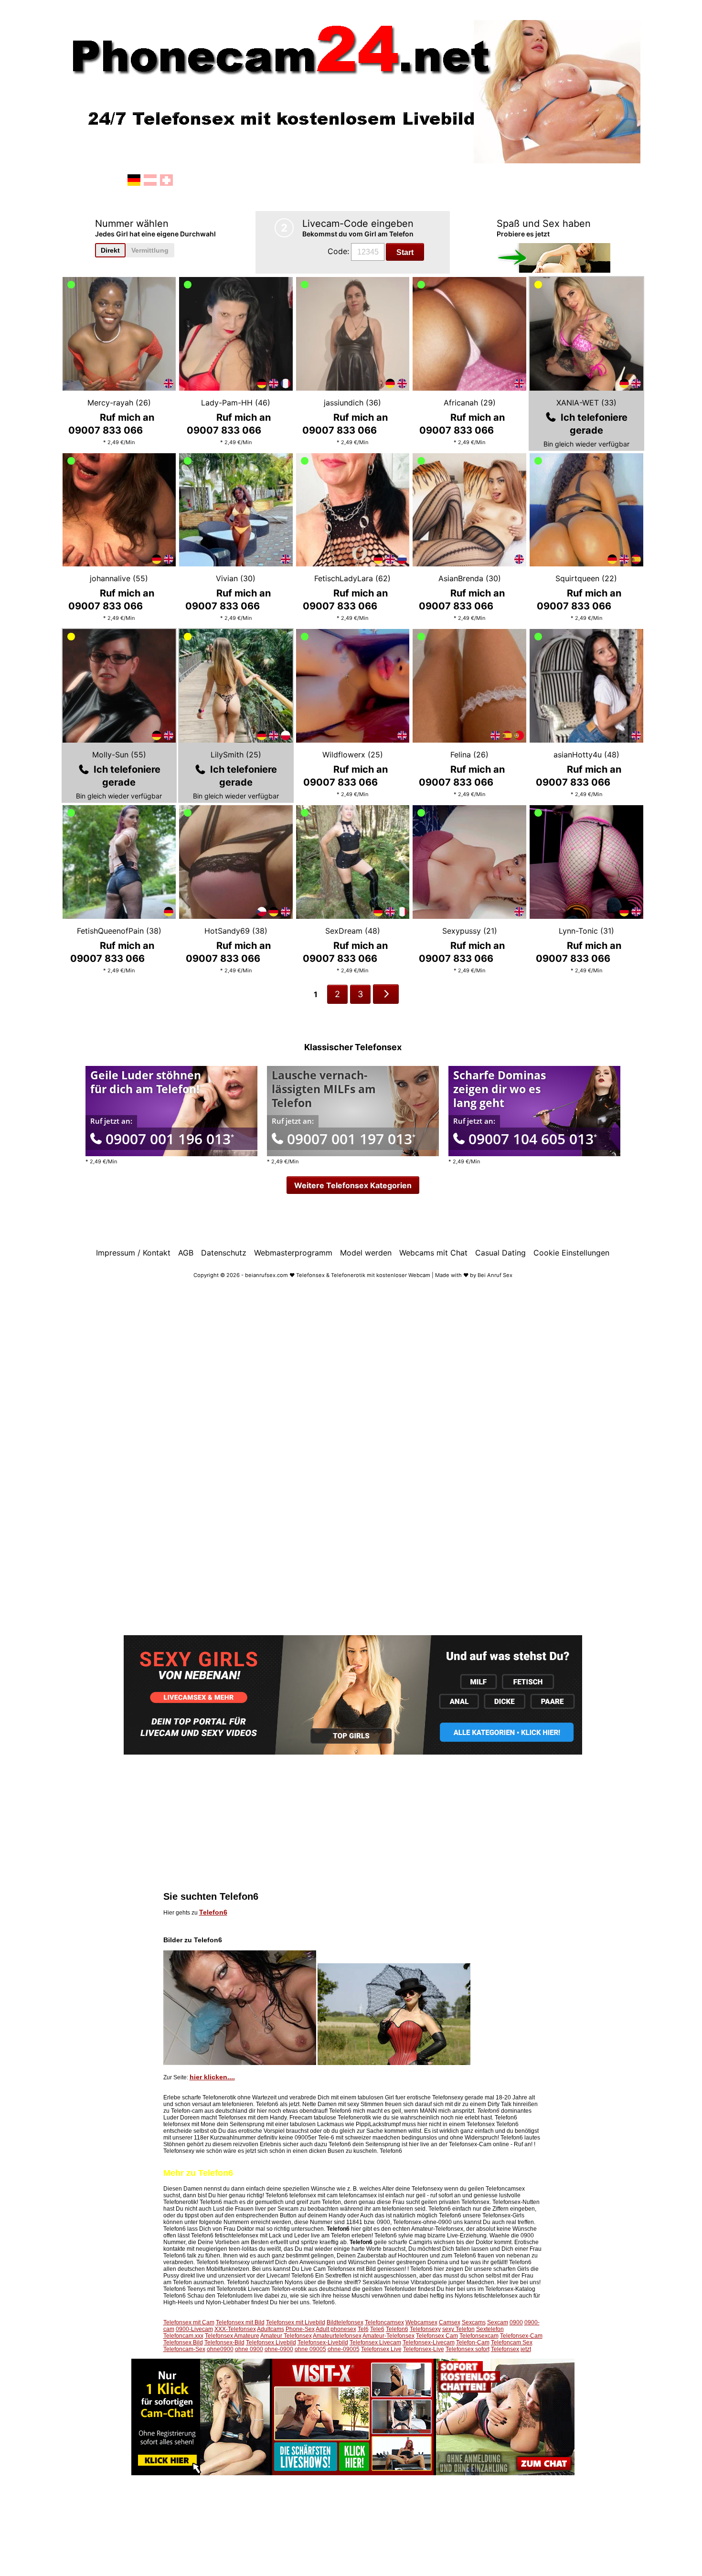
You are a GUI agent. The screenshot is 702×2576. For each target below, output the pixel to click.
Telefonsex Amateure (232, 2336)
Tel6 (363, 2329)
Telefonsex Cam (437, 2336)
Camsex (450, 2322)
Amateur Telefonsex (286, 2336)
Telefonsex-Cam (521, 2336)
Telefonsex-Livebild (323, 2342)
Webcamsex (421, 2322)
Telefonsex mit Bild (240, 2322)
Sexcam (498, 2322)
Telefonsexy (425, 2329)
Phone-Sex (300, 2329)
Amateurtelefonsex (337, 2336)
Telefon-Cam (473, 2342)
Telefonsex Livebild (271, 2342)
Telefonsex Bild (183, 2342)
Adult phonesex (336, 2329)
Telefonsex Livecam (375, 2342)
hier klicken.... (212, 2077)
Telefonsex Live (381, 2349)
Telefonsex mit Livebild (296, 2322)
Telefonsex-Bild (224, 2342)
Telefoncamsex (384, 2322)
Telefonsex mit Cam (189, 2322)
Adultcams (271, 2329)
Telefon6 (213, 1912)
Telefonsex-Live (424, 2349)
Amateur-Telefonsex (388, 2336)
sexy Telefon (458, 2329)
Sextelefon (490, 2329)
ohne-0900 (279, 2349)
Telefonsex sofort (468, 2349)
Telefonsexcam (479, 2336)
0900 (516, 2322)
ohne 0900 (249, 2349)
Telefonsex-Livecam (429, 2342)
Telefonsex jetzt (511, 2349)
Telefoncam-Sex (184, 2349)
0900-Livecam (194, 2329)
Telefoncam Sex (512, 2342)
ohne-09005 (344, 2349)
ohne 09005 (310, 2349)
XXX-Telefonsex (235, 2329)
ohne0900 (220, 2349)
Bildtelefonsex (345, 2322)
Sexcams (474, 2322)
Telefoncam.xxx (183, 2336)
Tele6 (377, 2329)
